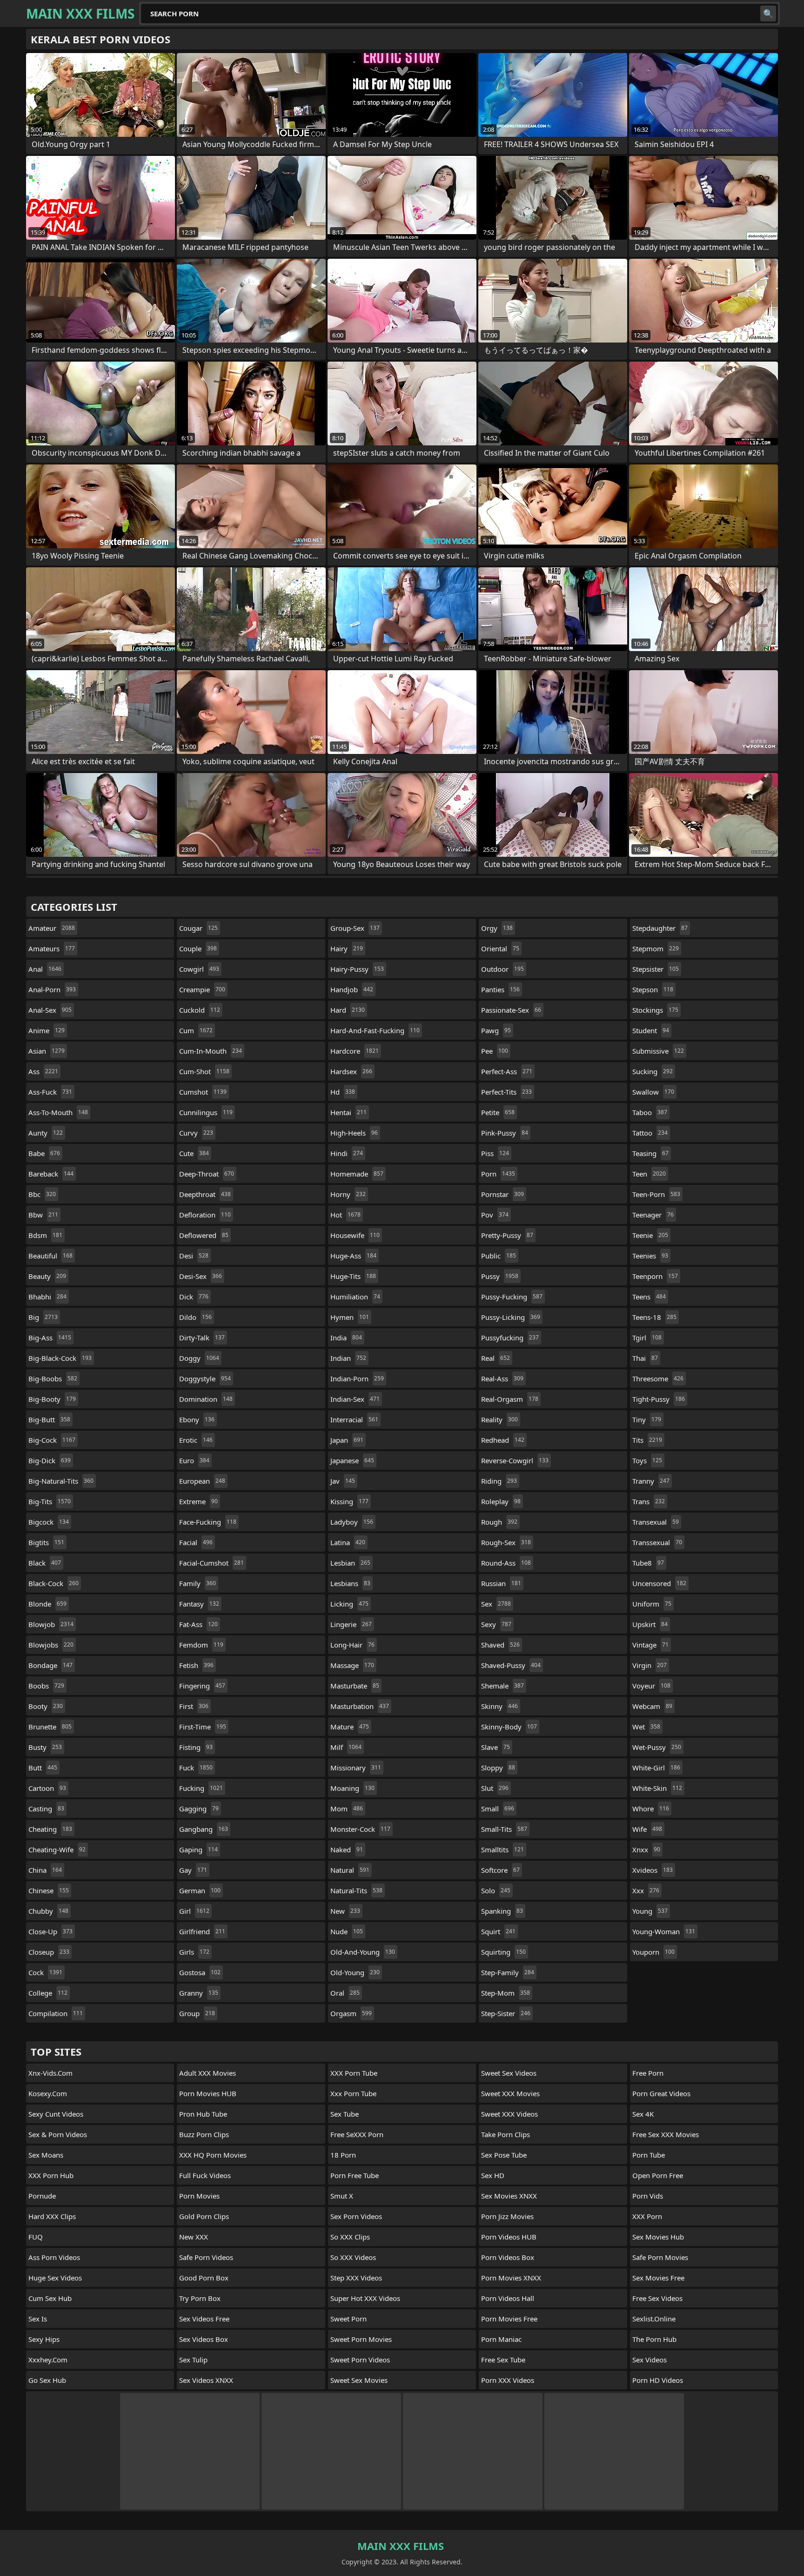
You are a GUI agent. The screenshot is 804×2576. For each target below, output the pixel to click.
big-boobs (53, 1379)
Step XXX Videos (356, 2278)
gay (193, 1870)
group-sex (355, 928)
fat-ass (198, 1624)
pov (495, 1215)
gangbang (204, 1829)
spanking (502, 1911)
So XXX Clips (350, 2237)
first (194, 1706)
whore (651, 1809)
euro (194, 1460)
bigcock (49, 1522)
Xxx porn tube (353, 2093)
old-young (355, 1972)
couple (198, 948)
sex (496, 1604)
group (197, 2013)
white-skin (657, 1788)
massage (352, 1665)
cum (196, 1030)
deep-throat (207, 1174)
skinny (499, 1706)
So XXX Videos (353, 2257)
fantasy (199, 1604)
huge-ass (353, 1256)
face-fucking (208, 1522)
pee (495, 1051)
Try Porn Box (200, 2298)
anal (45, 969)
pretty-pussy (507, 1235)
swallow (653, 1092)
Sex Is (38, 2319)
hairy (347, 948)
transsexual (657, 1542)
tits (647, 1440)
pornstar (502, 1194)
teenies (650, 1256)
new (345, 1911)
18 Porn (343, 2155)
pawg (496, 1030)
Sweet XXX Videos (509, 2114)
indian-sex (355, 1399)
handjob (352, 989)
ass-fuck (50, 1092)
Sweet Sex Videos (509, 2073)
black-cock (54, 1583)
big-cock (52, 1440)
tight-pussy (659, 1399)
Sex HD (493, 2175)
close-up (50, 1931)
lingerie (351, 1624)
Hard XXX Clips (52, 2216)
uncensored (659, 1583)
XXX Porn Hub (51, 2175)
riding (499, 1481)
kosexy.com (48, 2093)
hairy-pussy (357, 969)
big (43, 1317)
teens (649, 1297)
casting (46, 1809)
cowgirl (199, 969)
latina (348, 1542)
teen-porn (656, 1194)
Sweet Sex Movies (359, 2380)
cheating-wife (57, 1850)
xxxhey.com (48, 2360)
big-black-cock (60, 1358)
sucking (653, 1071)
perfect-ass (507, 1071)
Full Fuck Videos (205, 2175)
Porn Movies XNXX (511, 2278)
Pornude (42, 2196)
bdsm (45, 1235)
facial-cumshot (211, 1563)
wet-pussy (657, 1747)
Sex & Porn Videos (58, 2134)
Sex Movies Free (658, 2278)
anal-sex (50, 1010)
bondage (50, 1665)
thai (645, 1358)
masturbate (355, 1686)
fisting (196, 1747)
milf (346, 1747)
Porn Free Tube (355, 2175)
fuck (196, 1768)
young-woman (664, 1931)
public (499, 1256)
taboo (650, 1112)
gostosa (200, 1972)
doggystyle (205, 1379)
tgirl (647, 1338)
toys (647, 1460)
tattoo (650, 1133)
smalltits (502, 1850)
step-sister (506, 2013)
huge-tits (353, 1276)
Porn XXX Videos (508, 2380)
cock (45, 1972)
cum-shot (204, 1071)
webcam (652, 1706)
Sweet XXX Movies (510, 2093)
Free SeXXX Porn (357, 2134)
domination (206, 1399)
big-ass (50, 1338)
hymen (350, 1317)
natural (350, 1870)
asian (47, 1051)
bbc (42, 1194)
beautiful (50, 1256)
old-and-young (363, 1952)
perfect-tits (506, 1092)
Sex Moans (46, 2155)
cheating (50, 1829)
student (651, 1030)
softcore (500, 1870)
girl (194, 1911)
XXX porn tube (354, 2073)
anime (47, 1030)
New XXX (194, 2237)
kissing (349, 1501)
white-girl (656, 1768)
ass (43, 1071)
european (202, 1481)
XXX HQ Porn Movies (213, 2155)
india (346, 1338)
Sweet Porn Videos (360, 2360)
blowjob (51, 1624)
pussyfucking (510, 1338)
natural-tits (356, 1890)
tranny (651, 1481)
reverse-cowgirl (515, 1460)
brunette (50, 1727)
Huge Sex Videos (55, 2278)
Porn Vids (648, 2196)
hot (345, 1215)
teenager (653, 1215)
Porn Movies (199, 2196)
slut (495, 1788)
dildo (195, 1317)
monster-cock (360, 1829)
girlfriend (202, 1931)
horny (348, 1194)
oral (345, 1993)
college (48, 1993)
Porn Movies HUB (208, 2093)
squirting (503, 1952)
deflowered (204, 1235)
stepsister (656, 969)
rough (499, 1522)
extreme (198, 1501)
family (198, 1583)
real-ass (502, 1379)
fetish (196, 1665)
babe (44, 1153)
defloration (205, 1215)
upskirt (650, 1624)
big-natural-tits (61, 1481)
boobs (46, 1686)
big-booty (52, 1399)
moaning (352, 1788)
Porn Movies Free (509, 2319)
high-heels (354, 1133)
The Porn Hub (654, 2339)
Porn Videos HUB (509, 2237)
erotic (196, 1440)
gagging (199, 1809)
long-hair (352, 1645)
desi (194, 1256)
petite (498, 1112)
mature (350, 1727)
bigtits (46, 1542)
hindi (347, 1153)
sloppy (498, 1768)
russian (501, 1583)
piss (495, 1153)
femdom (201, 1645)
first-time (203, 1727)
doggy (199, 1358)
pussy (500, 1276)
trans (649, 1501)
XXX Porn (647, 2216)
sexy (496, 1624)
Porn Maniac (501, 2339)
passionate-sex (511, 1010)
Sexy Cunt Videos (56, 2114)
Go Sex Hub (47, 2380)
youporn (653, 1952)
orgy (497, 928)
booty (46, 1706)
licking (349, 1604)
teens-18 (654, 1317)
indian (348, 1358)
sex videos (650, 2360)
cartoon (47, 1788)
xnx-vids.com (50, 2073)
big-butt (49, 1419)
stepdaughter (660, 928)
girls (194, 1952)
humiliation (355, 1297)
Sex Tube (345, 2114)
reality (499, 1419)
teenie (650, 1235)
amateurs (52, 948)
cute (194, 1153)
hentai (348, 1112)
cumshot (203, 1092)
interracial (354, 1419)
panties (500, 989)
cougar (198, 928)
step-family (508, 1972)
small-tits (504, 1829)
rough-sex (506, 1542)
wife (647, 1829)
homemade (357, 1174)
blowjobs (51, 1645)
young (650, 1911)
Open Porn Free (658, 2175)
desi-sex (201, 1276)
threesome (658, 1379)
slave (496, 1747)
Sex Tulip (193, 2360)
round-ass (506, 1563)
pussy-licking (511, 1317)
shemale (502, 1686)
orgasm (351, 2013)
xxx (646, 1890)
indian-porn (357, 1379)
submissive (658, 1051)
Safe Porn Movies (660, 2257)
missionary (356, 1768)
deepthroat (205, 1194)
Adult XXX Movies (208, 2073)
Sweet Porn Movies (361, 2339)
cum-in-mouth (211, 1051)
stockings (655, 1010)
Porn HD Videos (658, 2380)
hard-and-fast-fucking (375, 1030)
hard (348, 1010)
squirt (498, 1931)
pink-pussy (505, 1133)
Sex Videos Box (204, 2339)
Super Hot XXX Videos (365, 2298)
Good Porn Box (204, 2278)
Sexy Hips (44, 2339)
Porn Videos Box (508, 2257)
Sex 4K (643, 2114)
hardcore (355, 1051)
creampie (202, 989)
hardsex (351, 1071)
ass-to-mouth (58, 1112)
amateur (52, 928)
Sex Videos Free (204, 2319)
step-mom (506, 1993)
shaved (500, 1645)
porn (498, 1174)
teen (649, 1174)
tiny (647, 1419)
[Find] (768, 13)
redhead (503, 1440)
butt (43, 1768)
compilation (56, 2013)
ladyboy (352, 1522)
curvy (196, 1133)
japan (347, 1440)
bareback (51, 1174)
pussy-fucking (512, 1297)
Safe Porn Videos (206, 2257)
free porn (648, 2073)
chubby (48, 1911)
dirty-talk (202, 1338)
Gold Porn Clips (204, 2216)
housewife (355, 1235)
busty (45, 1747)
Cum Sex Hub (50, 2298)
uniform (652, 1604)
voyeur (651, 1686)
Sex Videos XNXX (206, 2380)
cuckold (200, 1010)
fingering (202, 1686)
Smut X (342, 2196)
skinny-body (509, 1727)
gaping (198, 1850)
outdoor (502, 969)
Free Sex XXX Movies (666, 2134)
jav (343, 1481)
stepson (653, 989)
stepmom (656, 948)
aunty (46, 1133)
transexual (656, 1522)
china (45, 1870)
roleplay (501, 1501)
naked (347, 1850)
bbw (43, 1215)
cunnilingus (206, 1112)
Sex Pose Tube (504, 2155)
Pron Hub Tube (203, 2114)
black (45, 1563)
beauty (47, 1276)
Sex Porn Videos (356, 2216)
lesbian (350, 1563)
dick (194, 1297)
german (200, 1890)
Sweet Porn (348, 2319)
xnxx (646, 1850)
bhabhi (47, 1297)
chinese (49, 1890)
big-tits (50, 1501)
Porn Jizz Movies (507, 2216)
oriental (500, 948)
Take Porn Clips (506, 2134)
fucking (201, 1788)
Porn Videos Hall (508, 2298)
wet (646, 1727)
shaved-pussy (511, 1665)
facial (196, 1542)
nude (347, 1931)
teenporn (655, 1276)
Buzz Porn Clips (204, 2134)
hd (343, 1092)
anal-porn (52, 989)
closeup (49, 1952)
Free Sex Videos (657, 2298)
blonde (47, 1604)
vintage (650, 1645)
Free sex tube (503, 2360)
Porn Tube (649, 2155)
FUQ (36, 2237)
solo (496, 1890)
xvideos (653, 1870)
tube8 (648, 1563)
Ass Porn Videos (54, 2257)
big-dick (50, 1460)
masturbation (360, 1706)
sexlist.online (654, 2319)
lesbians (350, 1583)
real (496, 1358)
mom (347, 1809)
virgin (650, 1665)
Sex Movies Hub (658, 2237)
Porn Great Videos (661, 2093)
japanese (352, 1460)
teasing (650, 1153)
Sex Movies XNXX (509, 2196)
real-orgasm (510, 1399)
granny (199, 1993)
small (498, 1809)
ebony (197, 1419)
